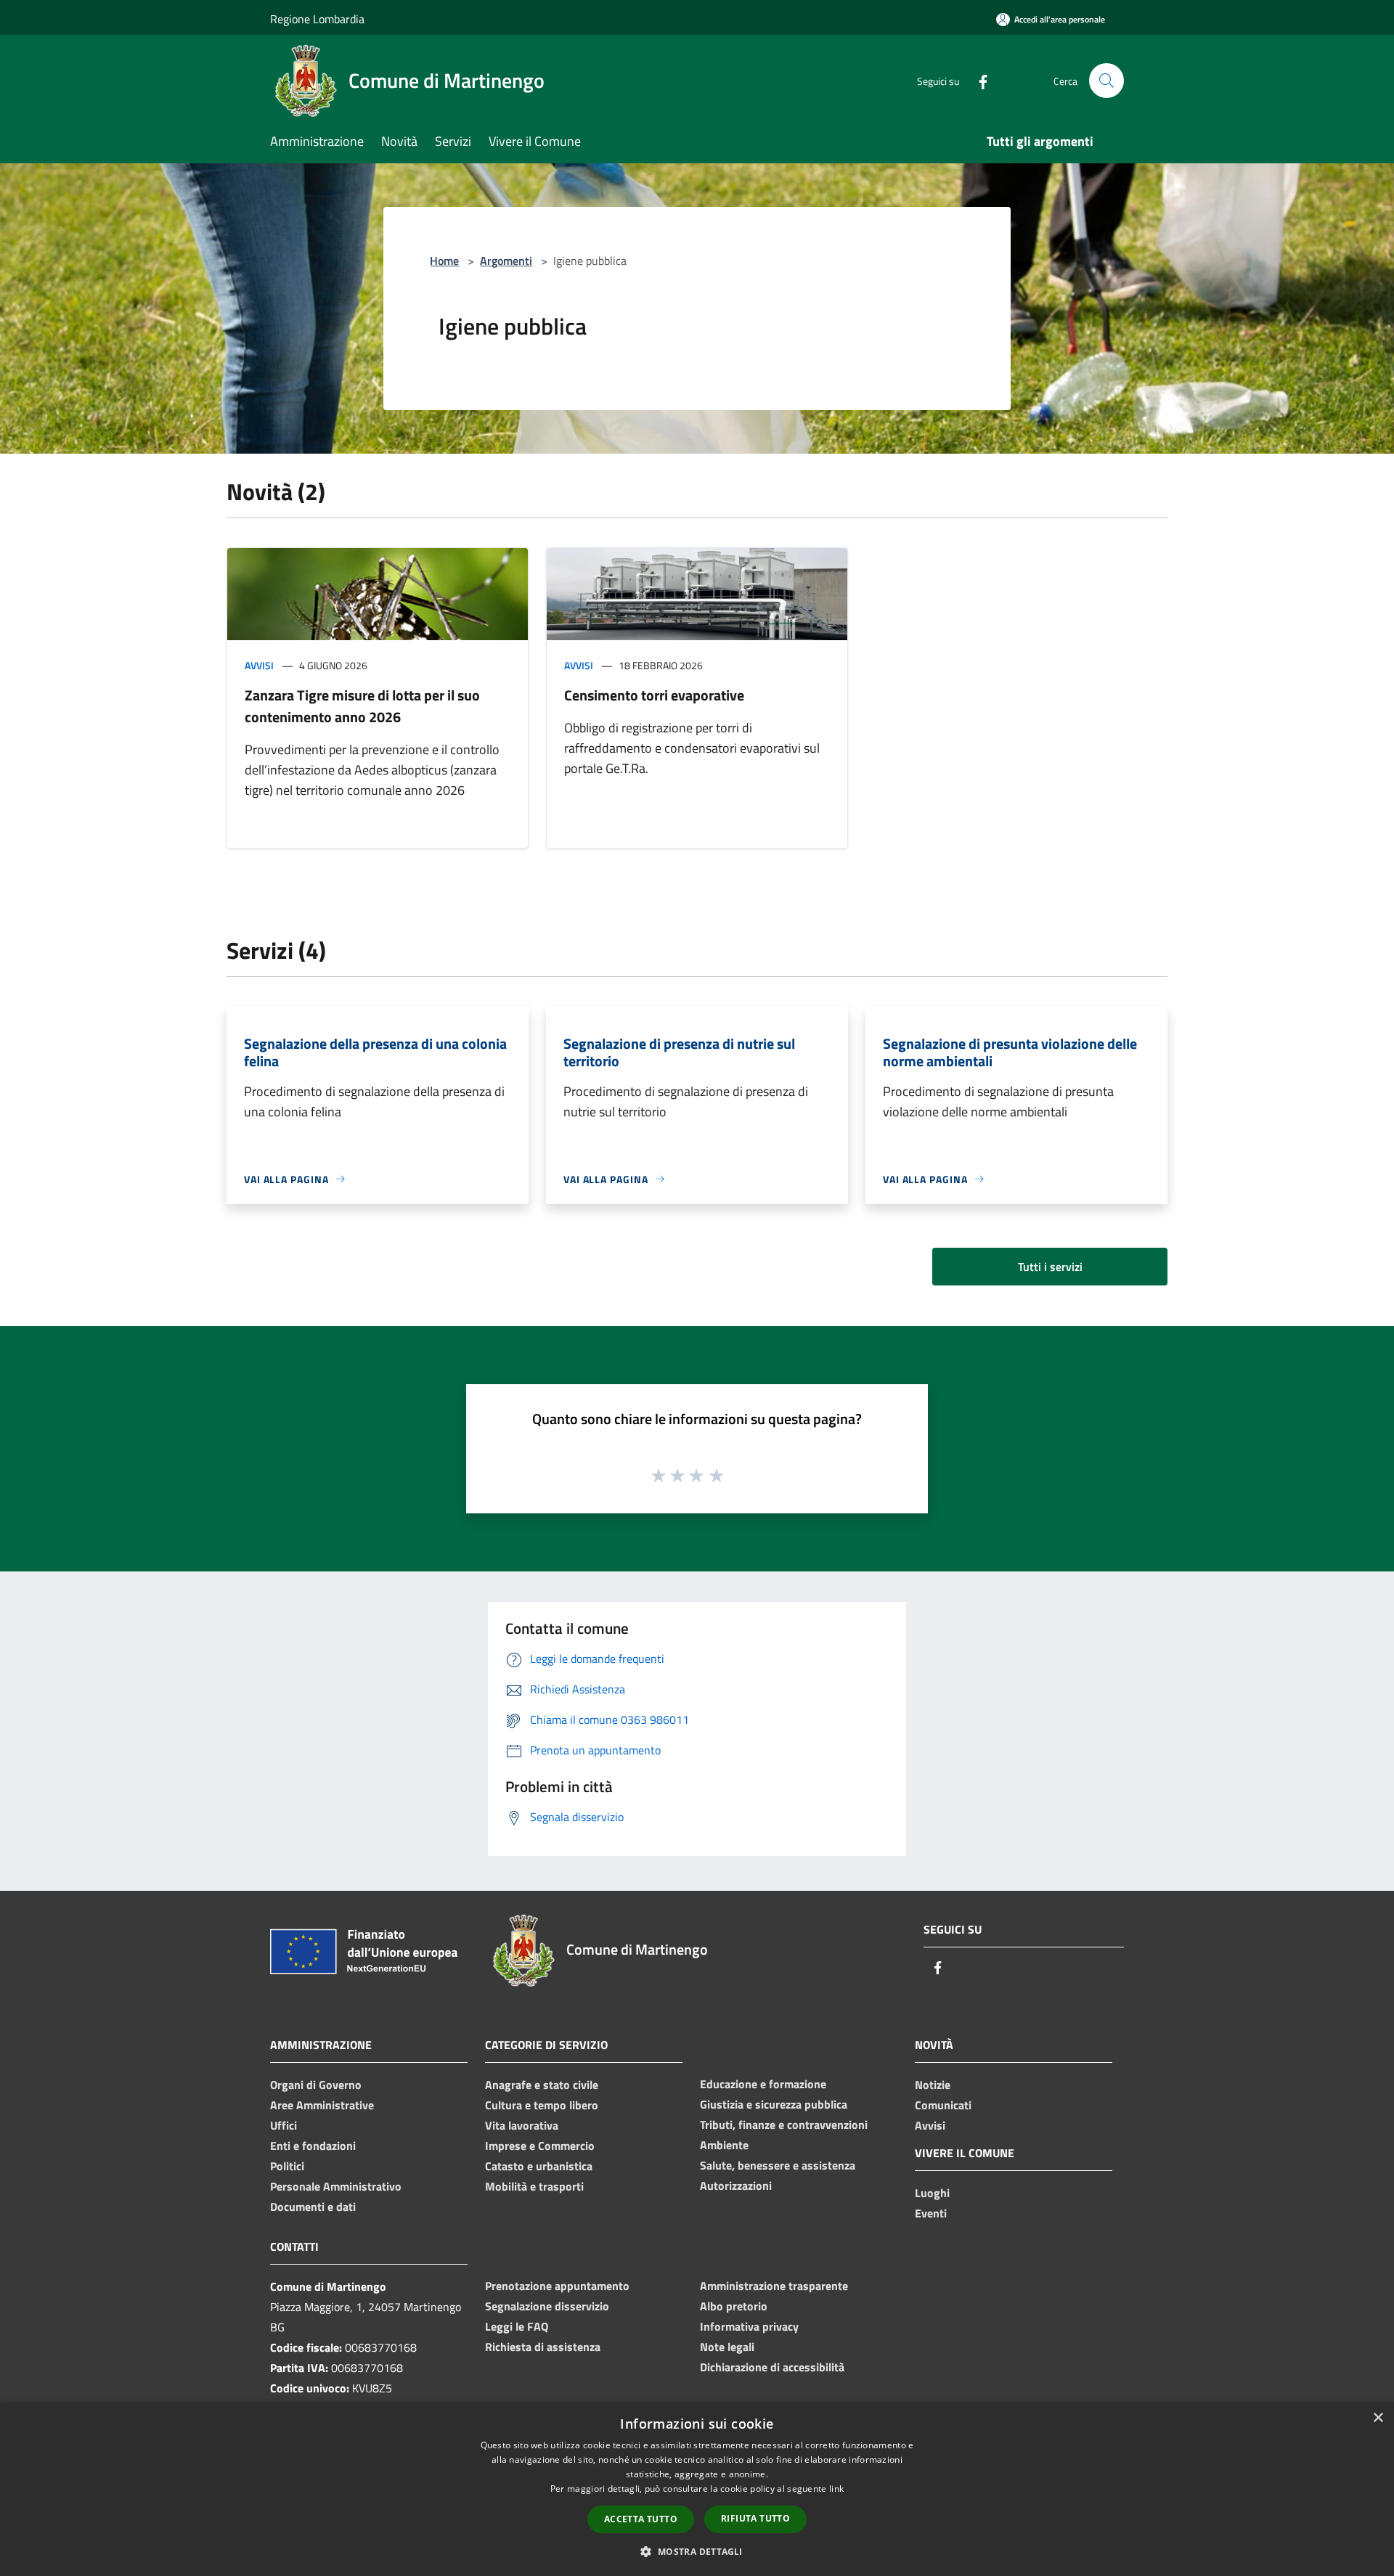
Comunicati (943, 2105)
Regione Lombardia (317, 19)
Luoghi (932, 2193)
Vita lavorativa (522, 2125)
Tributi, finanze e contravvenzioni (784, 2125)
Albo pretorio (734, 2306)
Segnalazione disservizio (547, 2306)
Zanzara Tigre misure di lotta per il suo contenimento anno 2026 (362, 706)
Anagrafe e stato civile (542, 2085)
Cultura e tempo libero (542, 2105)
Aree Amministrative (322, 2105)
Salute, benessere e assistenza (778, 2165)
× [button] (1378, 2418)
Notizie (933, 2085)
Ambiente (724, 2145)
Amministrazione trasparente (774, 2286)
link (836, 2489)
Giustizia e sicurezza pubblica (774, 2104)
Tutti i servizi (1050, 1267)
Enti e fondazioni (313, 2146)
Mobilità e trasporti (534, 2186)
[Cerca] (1106, 81)
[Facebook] (977, 80)
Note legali (727, 2347)
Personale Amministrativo (336, 2186)
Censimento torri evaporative (654, 695)
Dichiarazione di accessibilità (772, 2367)
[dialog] (697, 2489)
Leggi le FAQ (517, 2326)
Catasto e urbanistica (539, 2166)
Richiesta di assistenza (543, 2347)
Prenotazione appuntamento (557, 2286)
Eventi (931, 2213)
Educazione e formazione (763, 2084)
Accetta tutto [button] (641, 2519)
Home (444, 261)
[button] (697, 2551)
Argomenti (506, 261)
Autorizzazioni (736, 2185)
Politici (287, 2166)
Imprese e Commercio (540, 2146)
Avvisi (259, 665)
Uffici (284, 2125)
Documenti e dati (313, 2207)
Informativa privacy (749, 2326)
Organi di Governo (316, 2085)
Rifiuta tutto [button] (755, 2518)
